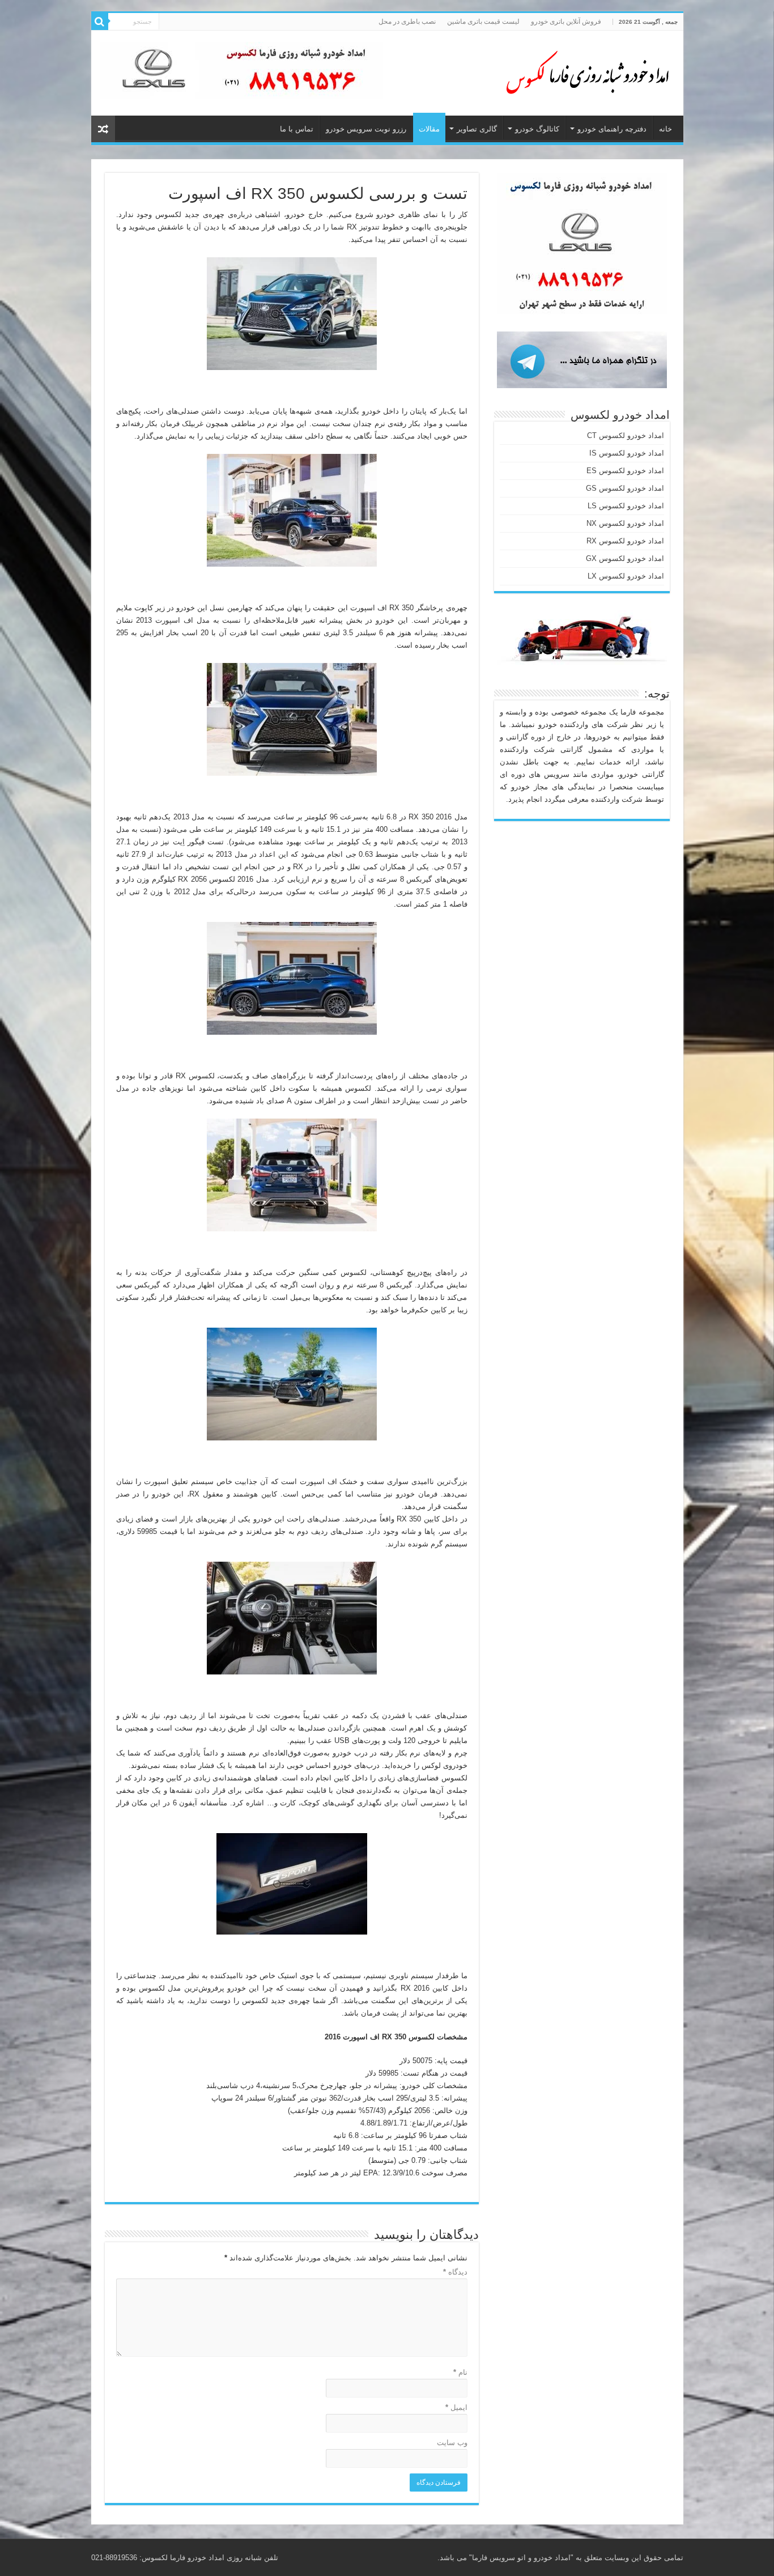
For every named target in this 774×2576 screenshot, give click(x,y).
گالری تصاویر (477, 129)
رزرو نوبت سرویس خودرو (366, 129)
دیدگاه (455, 2272)
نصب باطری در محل (407, 22)
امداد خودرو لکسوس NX (625, 523)
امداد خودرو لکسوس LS (626, 506)
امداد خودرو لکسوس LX (626, 576)
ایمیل (456, 2407)
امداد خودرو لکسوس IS (627, 453)
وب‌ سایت (452, 2443)
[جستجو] (100, 22)
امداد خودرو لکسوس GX (625, 558)
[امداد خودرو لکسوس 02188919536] (584, 71)
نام (460, 2372)
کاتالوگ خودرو (537, 129)
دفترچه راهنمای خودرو (612, 129)
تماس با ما (297, 129)
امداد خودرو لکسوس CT (626, 435)
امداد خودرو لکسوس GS (625, 488)
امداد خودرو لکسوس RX (625, 541)
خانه (665, 129)
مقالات (429, 129)
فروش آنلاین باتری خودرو (566, 22)
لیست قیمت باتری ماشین (483, 22)
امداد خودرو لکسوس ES (625, 471)
